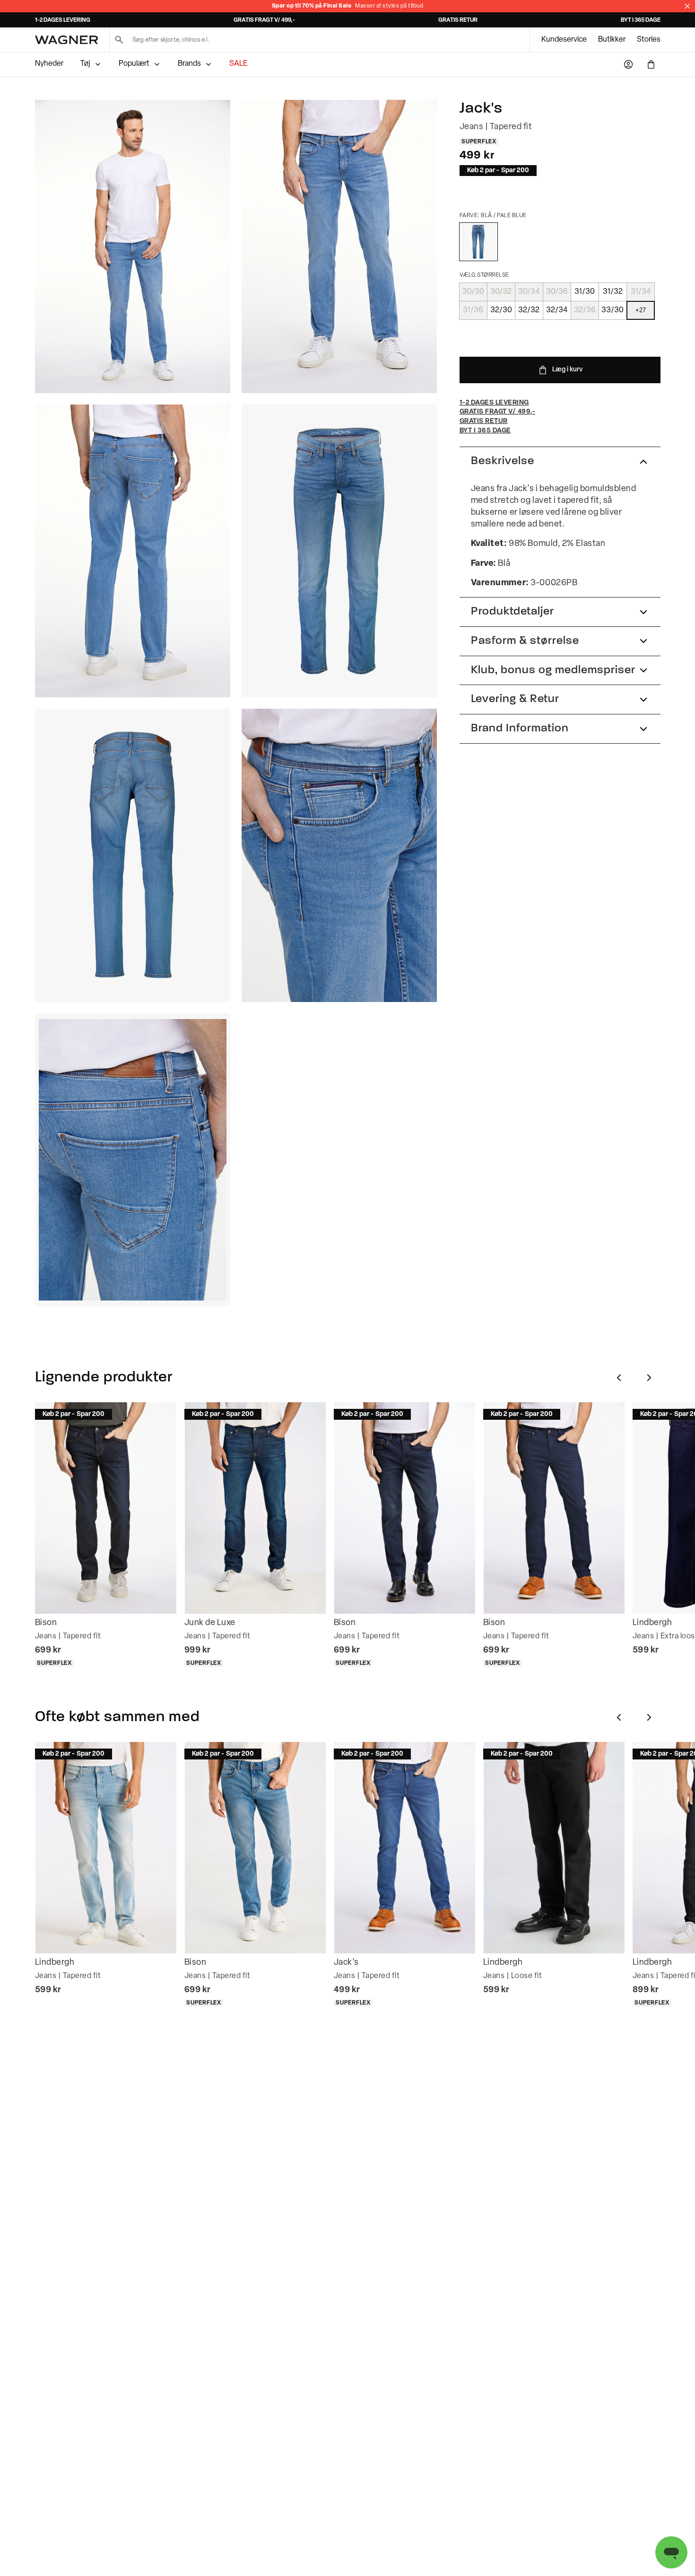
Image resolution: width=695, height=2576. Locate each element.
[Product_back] (133, 855)
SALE (238, 64)
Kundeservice (564, 40)
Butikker (612, 40)
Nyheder (49, 64)
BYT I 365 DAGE (641, 20)
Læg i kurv (567, 370)
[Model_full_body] (133, 246)
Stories (649, 40)
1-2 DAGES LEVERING (63, 20)
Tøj (85, 64)
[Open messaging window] (671, 2552)
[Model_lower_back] (133, 551)
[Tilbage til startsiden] (66, 40)
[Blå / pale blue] (478, 242)
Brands (189, 64)
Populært (134, 64)
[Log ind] (628, 64)
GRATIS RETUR (458, 20)
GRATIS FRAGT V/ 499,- (264, 20)
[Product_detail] (339, 855)
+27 (641, 310)
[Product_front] (339, 551)
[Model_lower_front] (339, 246)
